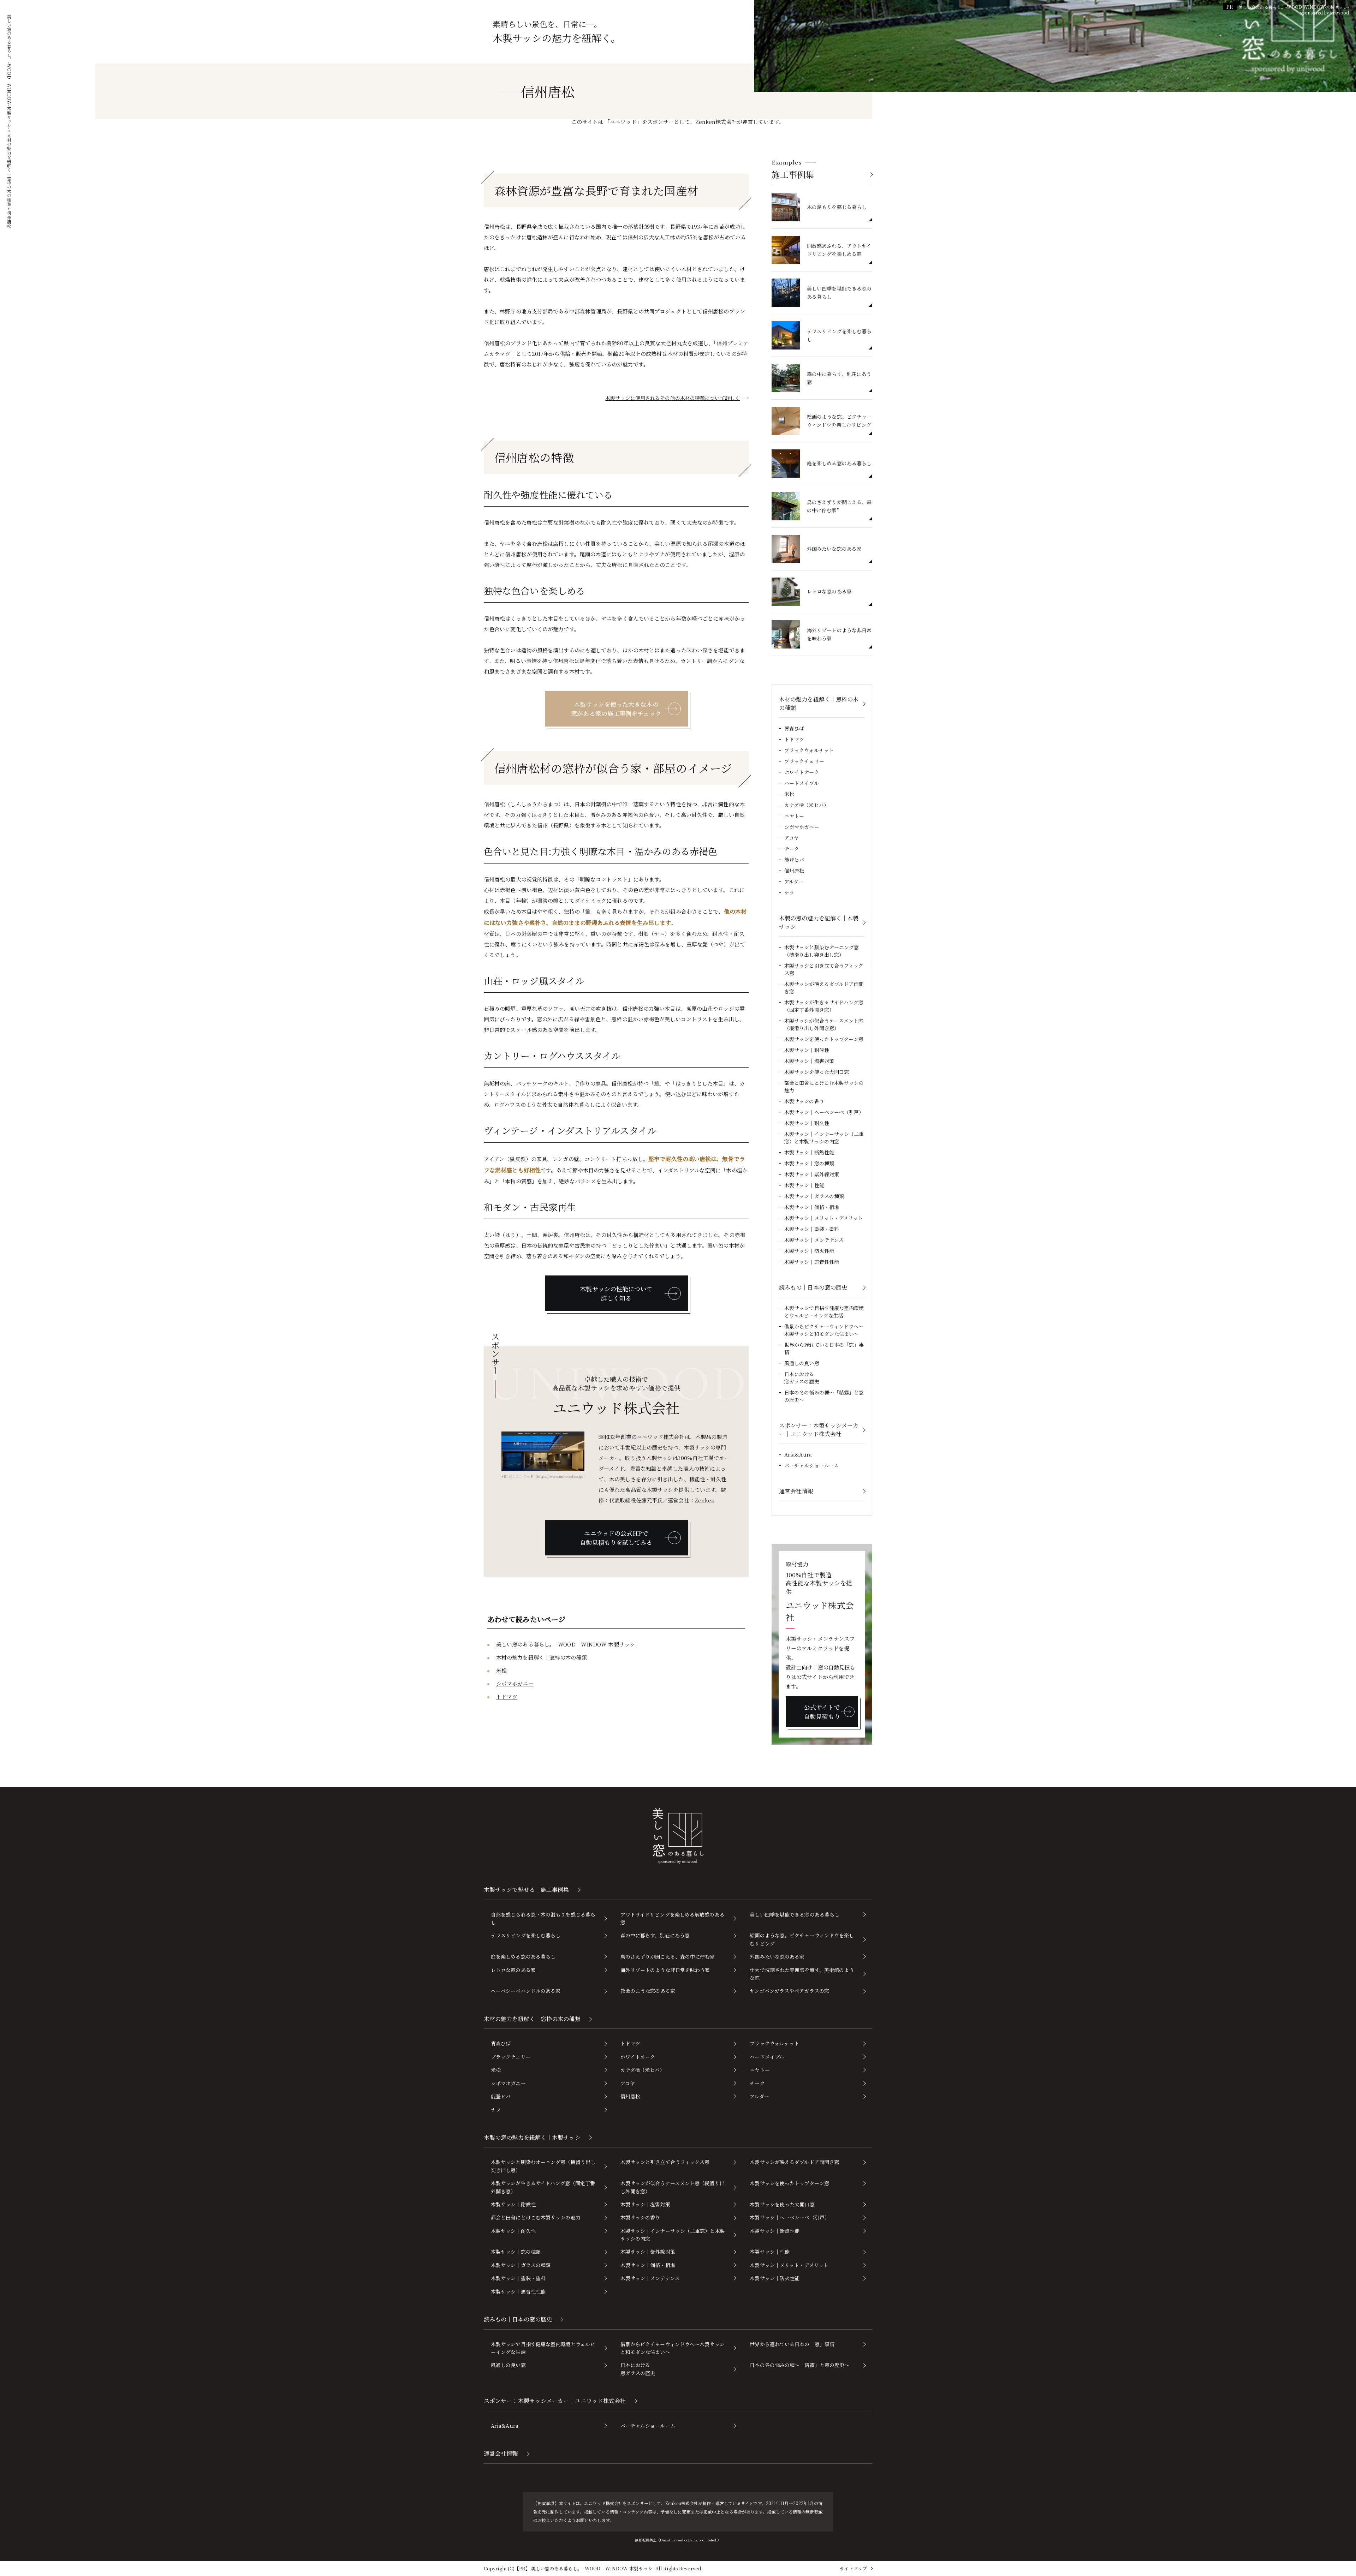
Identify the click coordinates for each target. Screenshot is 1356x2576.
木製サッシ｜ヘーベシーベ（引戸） (824, 1112)
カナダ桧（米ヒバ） (807, 805)
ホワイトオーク (802, 772)
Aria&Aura (798, 1454)
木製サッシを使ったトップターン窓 (824, 1039)
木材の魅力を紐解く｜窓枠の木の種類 (542, 1657)
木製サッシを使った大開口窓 (817, 1072)
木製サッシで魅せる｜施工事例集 (527, 1890)
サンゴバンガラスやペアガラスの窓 (789, 1991)
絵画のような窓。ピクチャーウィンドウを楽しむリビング (802, 1939)
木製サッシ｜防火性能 (809, 1251)
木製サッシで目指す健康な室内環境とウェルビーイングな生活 (824, 1312)
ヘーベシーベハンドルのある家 (526, 1991)
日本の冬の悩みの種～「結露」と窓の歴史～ (824, 1396)
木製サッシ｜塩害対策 (809, 1061)
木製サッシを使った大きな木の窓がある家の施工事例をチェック (616, 709)
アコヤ (792, 838)
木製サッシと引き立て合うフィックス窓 (824, 969)
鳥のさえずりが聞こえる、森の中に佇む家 (668, 1956)
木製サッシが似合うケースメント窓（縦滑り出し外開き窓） (824, 1024)
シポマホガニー (515, 1683)
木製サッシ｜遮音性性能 (812, 1262)
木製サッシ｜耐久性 (807, 1123)
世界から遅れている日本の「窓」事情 (824, 1348)
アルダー (794, 881)
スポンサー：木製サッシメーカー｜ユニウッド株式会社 (819, 1430)
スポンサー (495, 1354)
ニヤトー (794, 816)
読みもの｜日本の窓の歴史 (813, 1287)
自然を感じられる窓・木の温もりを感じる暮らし (543, 1918)
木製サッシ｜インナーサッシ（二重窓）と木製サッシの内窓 (824, 1138)
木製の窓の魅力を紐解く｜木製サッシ (819, 922)
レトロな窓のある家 (513, 1970)
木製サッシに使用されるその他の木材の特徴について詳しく (673, 398)
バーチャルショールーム (812, 1465)
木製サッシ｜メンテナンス (814, 1240)
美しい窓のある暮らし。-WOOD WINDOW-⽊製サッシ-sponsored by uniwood (1294, 10)
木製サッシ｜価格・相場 (812, 1207)
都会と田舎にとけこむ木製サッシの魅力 (824, 1086)
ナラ (789, 892)
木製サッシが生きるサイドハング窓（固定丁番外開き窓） (824, 1006)
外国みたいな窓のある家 (777, 1956)
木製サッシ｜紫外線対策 (812, 1174)
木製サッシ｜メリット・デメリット (824, 1218)
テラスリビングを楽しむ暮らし (526, 1935)
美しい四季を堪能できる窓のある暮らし (795, 1914)
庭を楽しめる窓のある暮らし (523, 1956)
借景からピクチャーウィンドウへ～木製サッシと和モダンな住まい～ (824, 1330)
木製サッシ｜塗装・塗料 (812, 1229)
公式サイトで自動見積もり (822, 1712)
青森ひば (794, 728)
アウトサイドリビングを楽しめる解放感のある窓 (673, 1918)
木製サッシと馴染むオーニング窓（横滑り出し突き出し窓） (822, 951)
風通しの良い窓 (802, 1363)
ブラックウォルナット (809, 750)
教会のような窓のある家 (648, 1991)
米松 (501, 1670)
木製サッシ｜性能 (804, 1185)
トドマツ (507, 1696)
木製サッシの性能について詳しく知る (616, 1293)
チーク (792, 849)
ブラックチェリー (804, 761)
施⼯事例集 (793, 174)
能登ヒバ (794, 860)
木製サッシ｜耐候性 (807, 1050)
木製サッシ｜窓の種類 (809, 1163)
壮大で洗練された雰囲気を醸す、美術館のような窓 (802, 1974)
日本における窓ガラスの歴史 (802, 1378)
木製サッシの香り (804, 1101)
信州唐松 (794, 871)
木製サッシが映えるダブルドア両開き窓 (824, 988)
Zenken (705, 1500)
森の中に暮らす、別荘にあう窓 (655, 1935)
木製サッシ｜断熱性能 (809, 1152)
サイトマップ (853, 2568)
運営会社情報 (796, 1491)
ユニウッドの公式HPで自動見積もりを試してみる (616, 1538)
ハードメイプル (802, 783)
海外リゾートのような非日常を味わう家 (665, 1970)
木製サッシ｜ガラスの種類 (814, 1196)
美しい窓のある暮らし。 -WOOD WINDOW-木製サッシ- (566, 1644)
